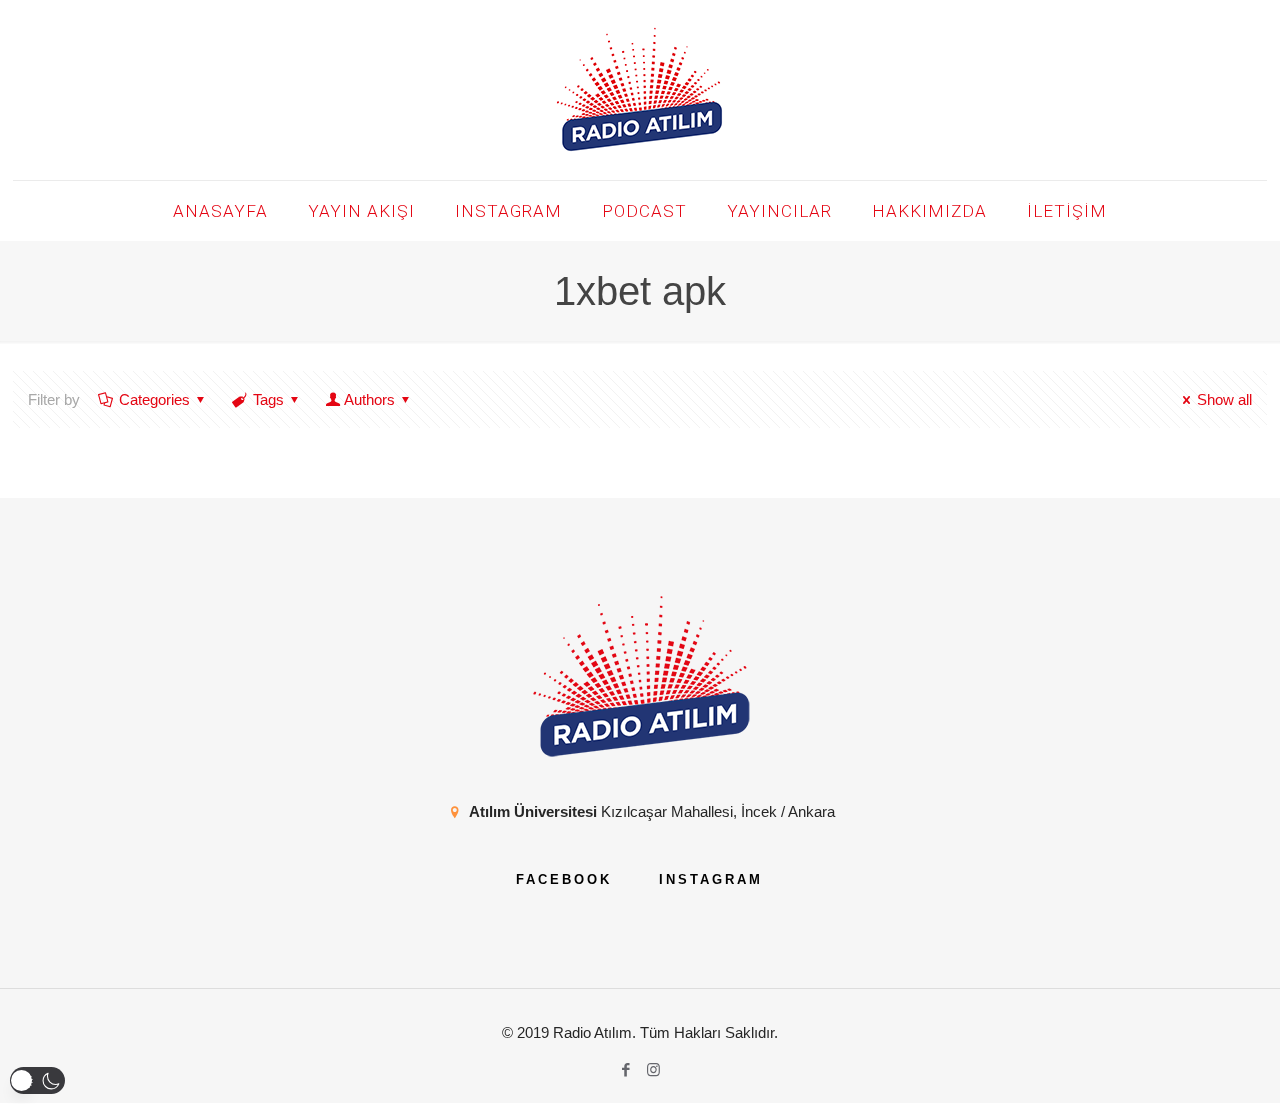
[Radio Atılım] (639, 90)
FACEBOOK (564, 879)
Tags (268, 399)
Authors (369, 399)
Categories (154, 399)
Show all (1224, 399)
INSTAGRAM (711, 879)
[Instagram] (653, 1069)
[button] (37, 1080)
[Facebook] (626, 1069)
